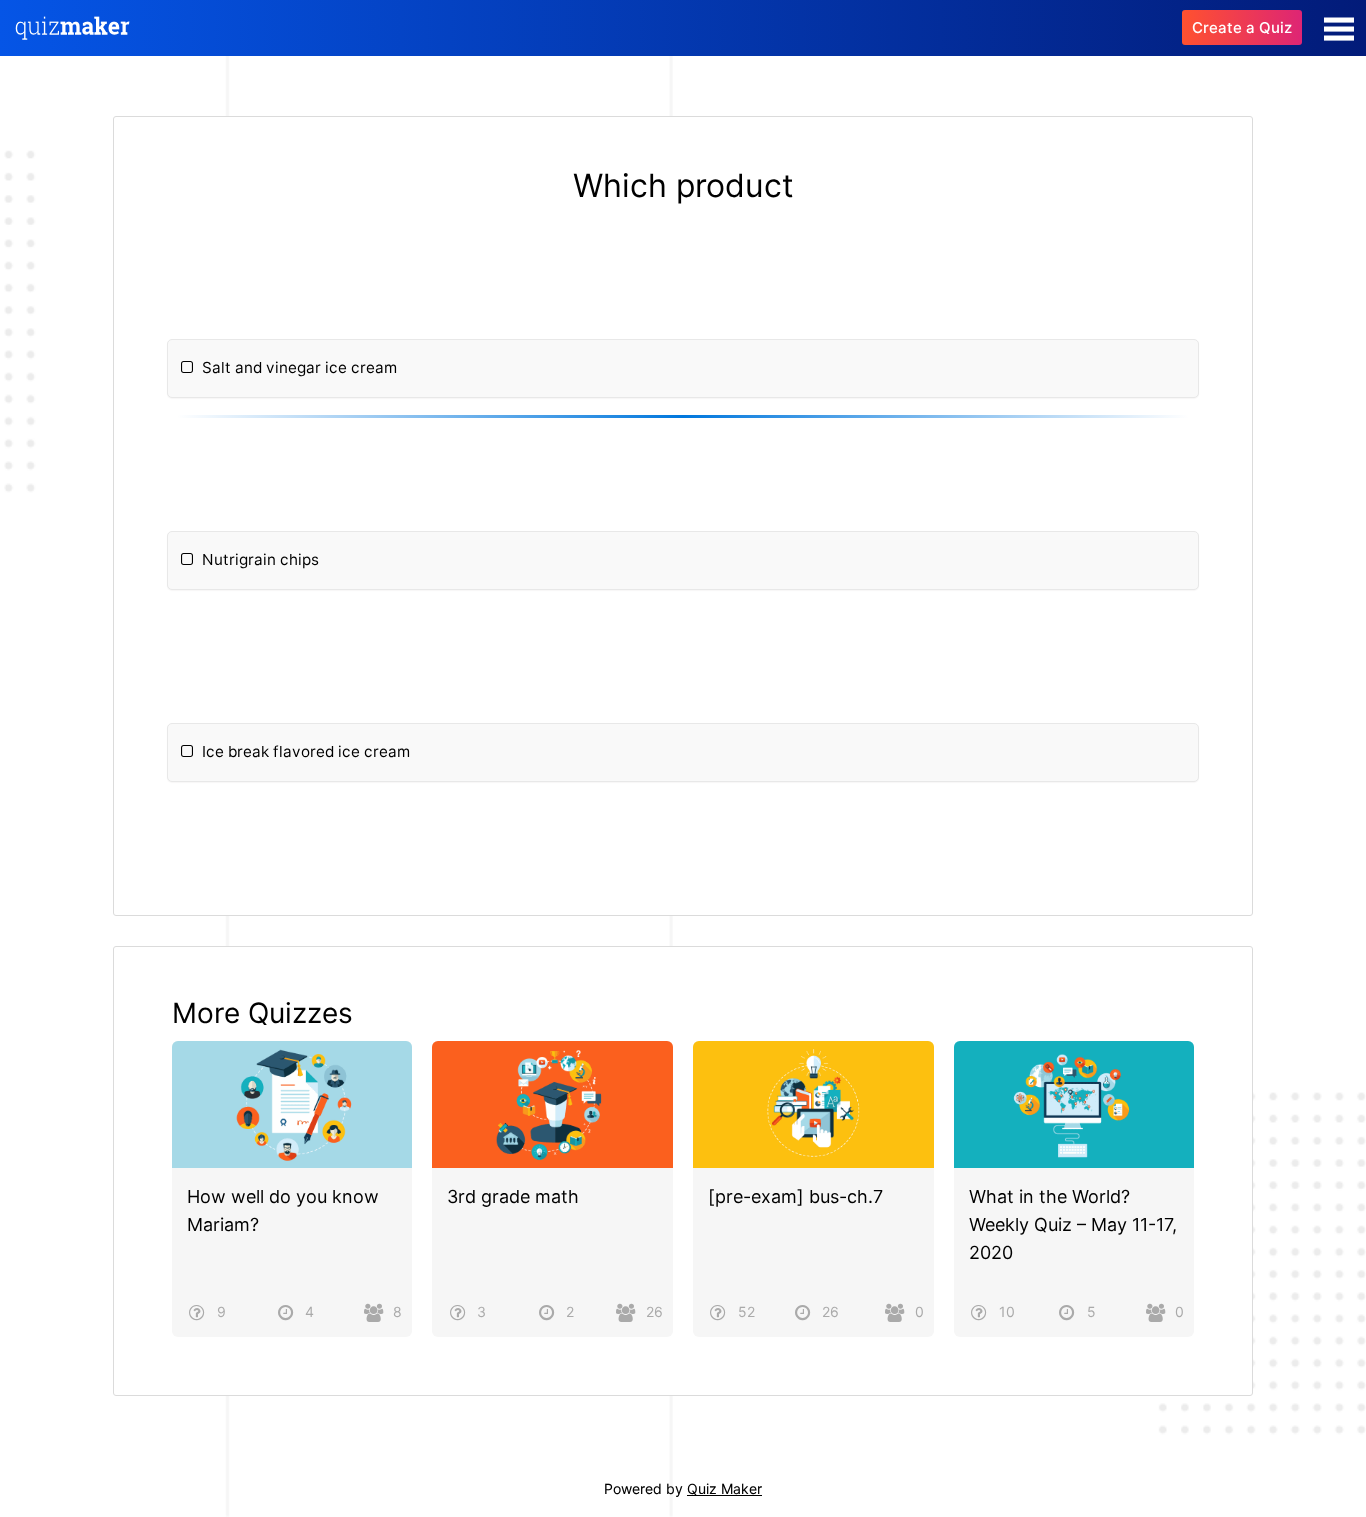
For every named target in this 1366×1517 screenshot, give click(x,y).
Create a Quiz (1242, 27)
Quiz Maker (724, 1488)
